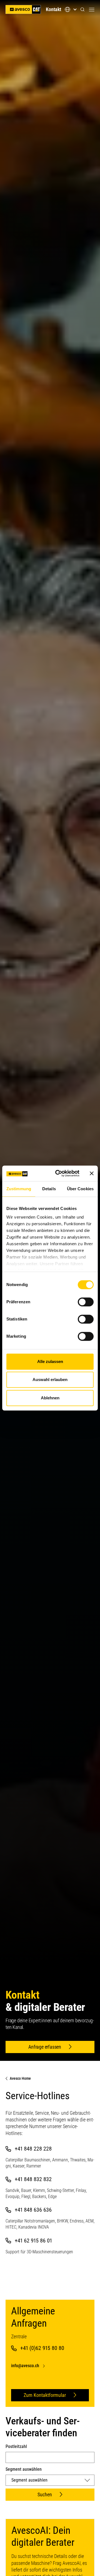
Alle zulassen (50, 1361)
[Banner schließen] (92, 1173)
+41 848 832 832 (33, 2179)
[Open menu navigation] (92, 9)
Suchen (45, 2494)
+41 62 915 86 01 (33, 2241)
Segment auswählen (24, 2469)
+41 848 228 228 (33, 2149)
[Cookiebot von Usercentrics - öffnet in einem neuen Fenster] (59, 1173)
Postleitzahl (16, 2446)
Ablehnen (50, 1398)
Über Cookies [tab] (80, 1189)
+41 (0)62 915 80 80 (42, 2348)
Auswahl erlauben (50, 1380)
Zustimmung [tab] (19, 1189)
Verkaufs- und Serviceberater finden (43, 2427)
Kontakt (53, 9)
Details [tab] (49, 1189)
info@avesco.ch (25, 2366)
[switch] (86, 1302)
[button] (82, 10)
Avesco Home (20, 2078)
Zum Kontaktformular (45, 2395)
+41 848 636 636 (33, 2210)
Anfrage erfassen (45, 2047)
